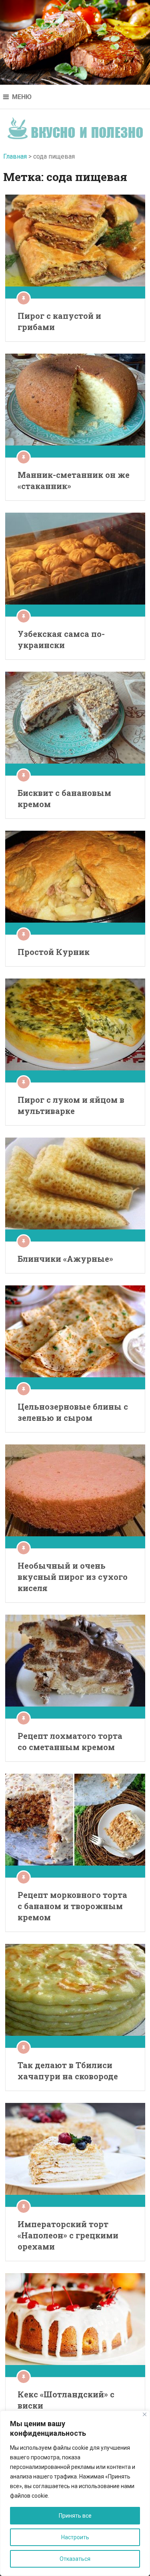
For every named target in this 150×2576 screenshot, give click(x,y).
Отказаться (75, 2559)
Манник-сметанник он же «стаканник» (74, 480)
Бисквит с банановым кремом (64, 798)
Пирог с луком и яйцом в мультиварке (71, 1105)
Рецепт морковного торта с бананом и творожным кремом (72, 1906)
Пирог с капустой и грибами (59, 321)
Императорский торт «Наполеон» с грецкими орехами (68, 2235)
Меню (22, 97)
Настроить (75, 2537)
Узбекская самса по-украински (61, 639)
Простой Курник (54, 952)
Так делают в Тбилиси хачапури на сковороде (68, 2071)
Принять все (75, 2516)
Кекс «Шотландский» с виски (66, 2400)
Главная (15, 156)
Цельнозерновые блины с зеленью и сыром (73, 1412)
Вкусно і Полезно (75, 126)
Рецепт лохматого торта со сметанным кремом (70, 1741)
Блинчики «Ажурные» (65, 1259)
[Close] (145, 2414)
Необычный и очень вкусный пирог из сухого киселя (73, 1577)
